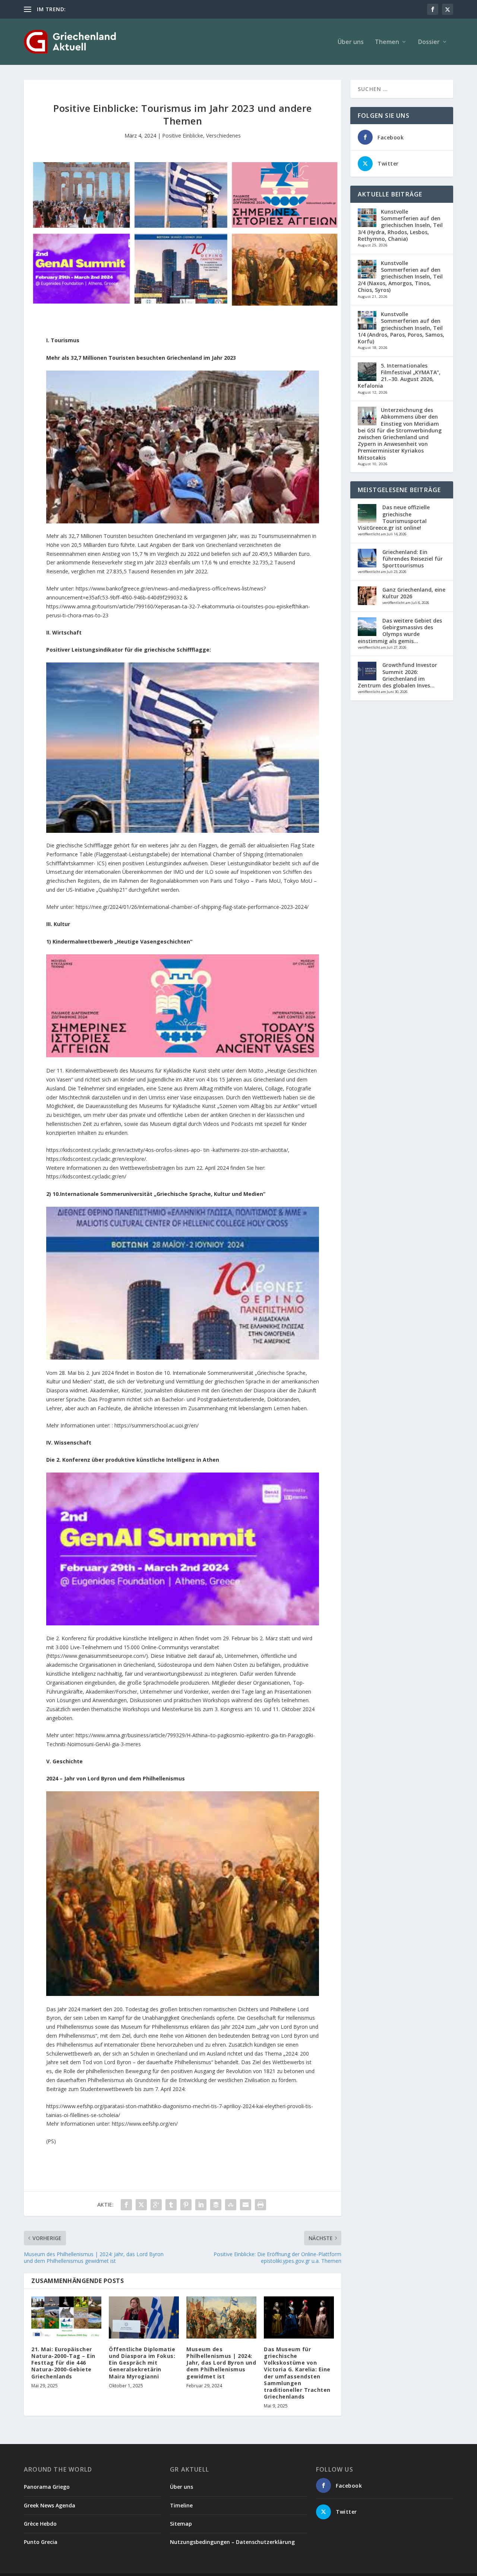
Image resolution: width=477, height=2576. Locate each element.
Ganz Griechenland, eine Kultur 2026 (414, 593)
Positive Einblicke (183, 136)
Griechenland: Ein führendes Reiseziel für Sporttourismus (413, 559)
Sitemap (181, 2524)
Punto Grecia (41, 2542)
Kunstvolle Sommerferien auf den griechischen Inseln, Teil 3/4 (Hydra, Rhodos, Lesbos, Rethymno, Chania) (400, 225)
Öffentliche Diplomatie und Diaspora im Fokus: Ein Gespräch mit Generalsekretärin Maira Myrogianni (142, 2363)
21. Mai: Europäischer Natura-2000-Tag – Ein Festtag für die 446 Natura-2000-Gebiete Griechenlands (63, 2363)
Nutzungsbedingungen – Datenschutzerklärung (232, 2542)
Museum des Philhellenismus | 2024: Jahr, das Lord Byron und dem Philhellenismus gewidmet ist (221, 2363)
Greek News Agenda (50, 2505)
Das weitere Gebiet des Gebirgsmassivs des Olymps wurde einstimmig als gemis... (400, 631)
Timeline (181, 2505)
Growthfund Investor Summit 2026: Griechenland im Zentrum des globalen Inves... (397, 675)
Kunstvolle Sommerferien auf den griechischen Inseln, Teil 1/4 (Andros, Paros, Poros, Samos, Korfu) (401, 328)
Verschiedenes (223, 136)
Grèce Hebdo (40, 2524)
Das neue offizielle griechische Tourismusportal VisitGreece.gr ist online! (394, 517)
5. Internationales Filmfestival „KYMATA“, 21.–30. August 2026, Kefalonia (399, 376)
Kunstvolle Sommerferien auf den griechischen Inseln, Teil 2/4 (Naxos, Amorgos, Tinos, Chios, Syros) (400, 277)
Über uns (351, 42)
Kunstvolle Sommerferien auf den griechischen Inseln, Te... (138, 9)
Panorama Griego (47, 2487)
